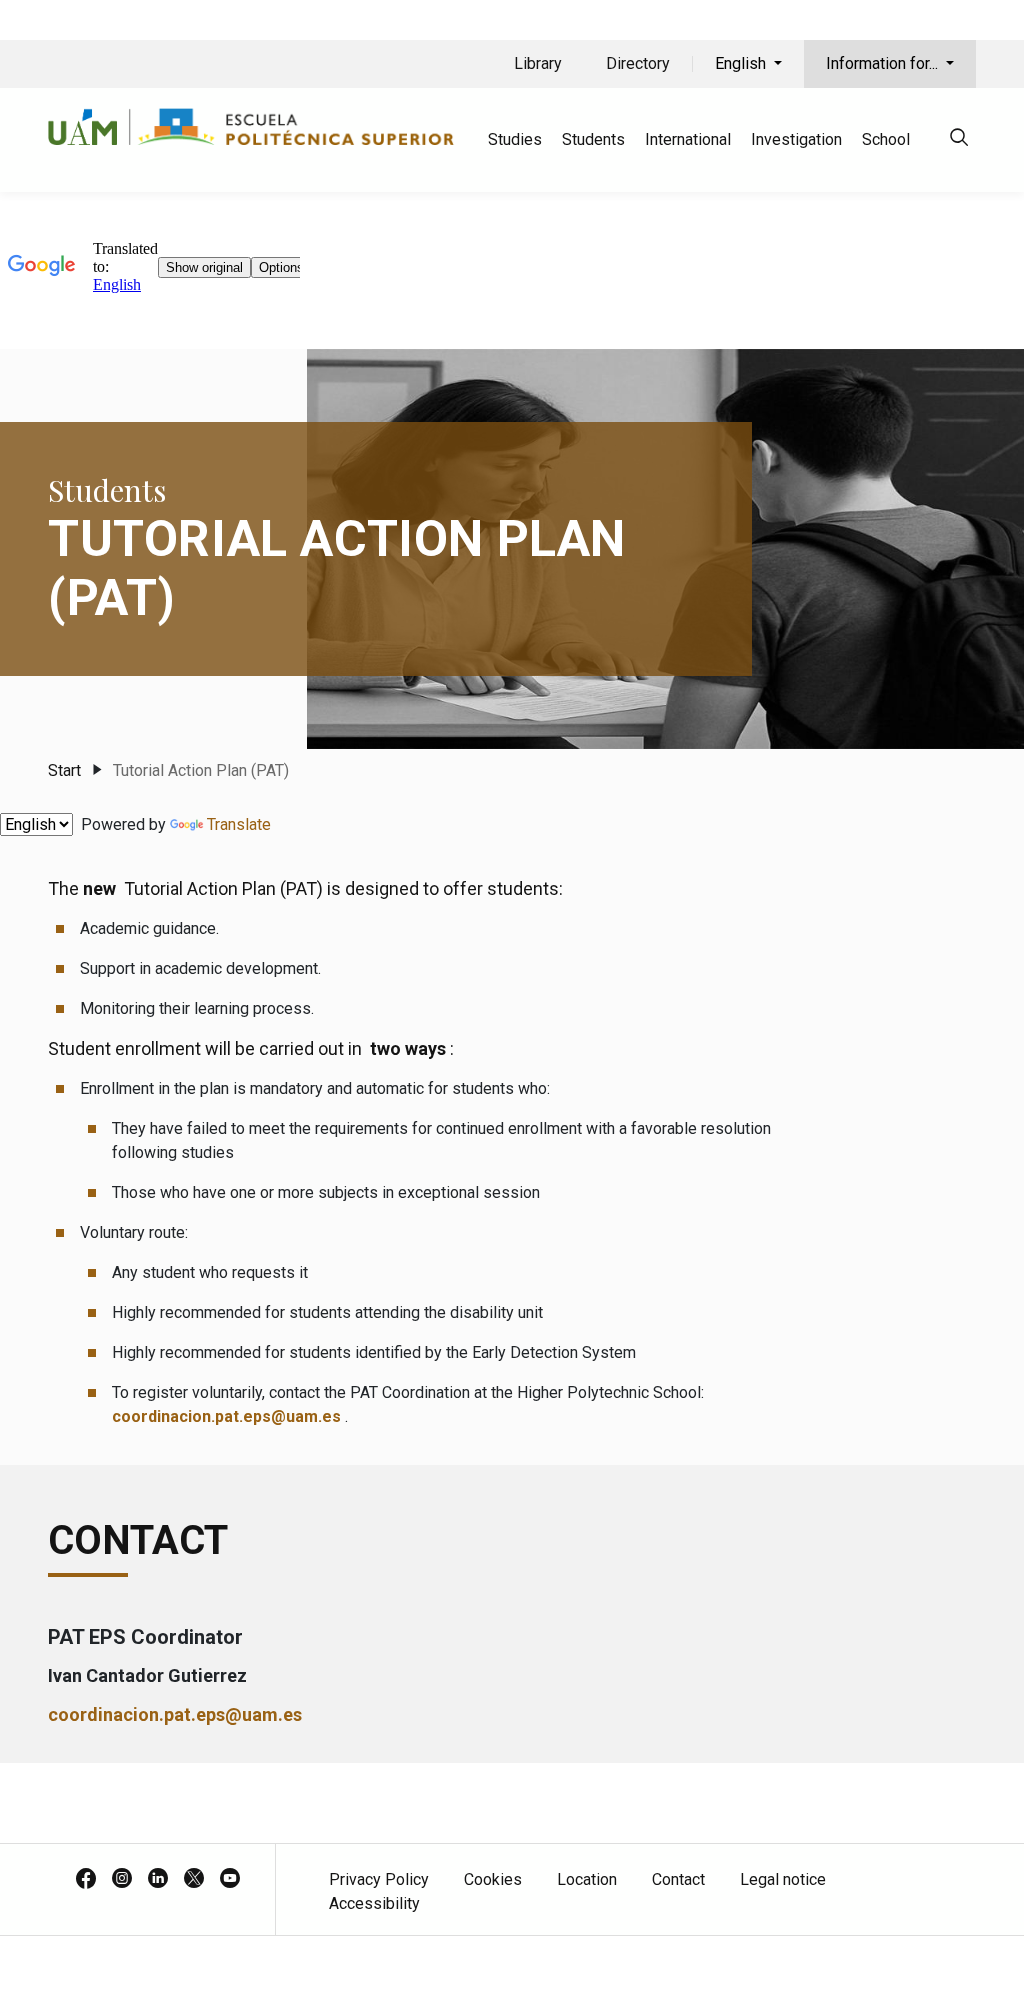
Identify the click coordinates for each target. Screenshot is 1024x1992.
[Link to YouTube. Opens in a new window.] (230, 1880)
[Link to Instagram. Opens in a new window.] (122, 1880)
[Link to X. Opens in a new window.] (194, 1880)
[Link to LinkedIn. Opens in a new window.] (158, 1880)
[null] (959, 140)
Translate (239, 824)
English (742, 63)
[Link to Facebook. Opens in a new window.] (86, 1880)
